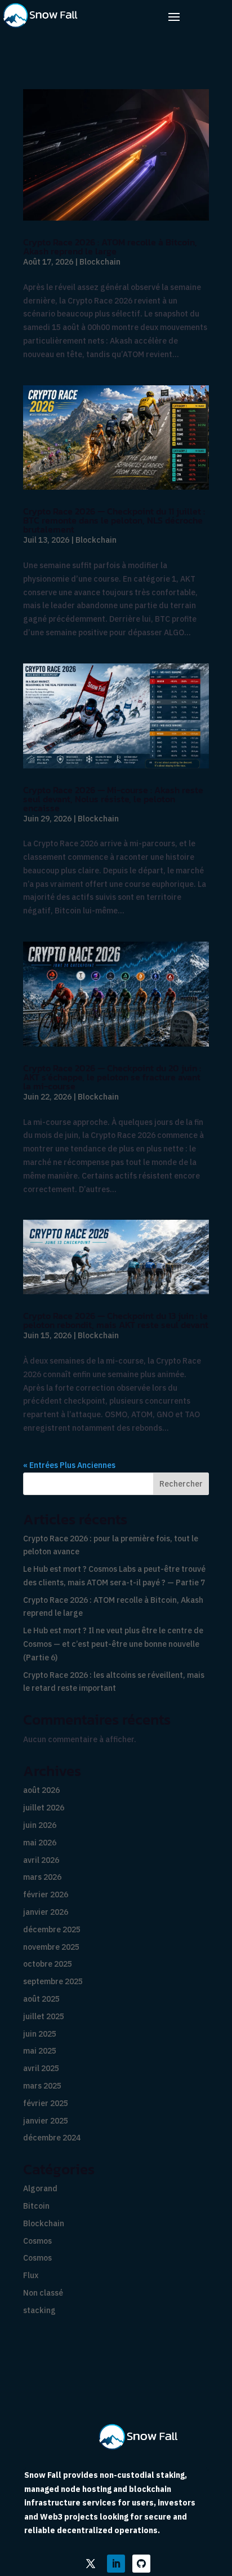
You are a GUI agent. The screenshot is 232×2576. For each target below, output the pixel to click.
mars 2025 (42, 2086)
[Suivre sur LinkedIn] (116, 2564)
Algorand (40, 2188)
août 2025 (41, 1999)
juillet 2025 (44, 2016)
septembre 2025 (53, 1981)
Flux (31, 2275)
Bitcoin (36, 2206)
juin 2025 (40, 2034)
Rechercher (181, 1484)
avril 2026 (41, 1860)
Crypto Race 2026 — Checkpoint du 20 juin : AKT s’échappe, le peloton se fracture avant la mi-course (112, 1077)
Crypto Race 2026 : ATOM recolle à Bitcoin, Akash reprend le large (110, 247)
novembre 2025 (51, 1947)
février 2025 (46, 2103)
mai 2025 (40, 2051)
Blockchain (100, 262)
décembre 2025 (52, 1929)
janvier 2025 (46, 2121)
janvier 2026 (46, 1912)
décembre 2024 (52, 2138)
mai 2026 (40, 1843)
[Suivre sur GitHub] (141, 2564)
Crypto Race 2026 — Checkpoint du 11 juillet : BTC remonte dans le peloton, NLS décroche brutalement (114, 520)
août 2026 (41, 1790)
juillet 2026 (44, 1808)
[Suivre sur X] (91, 2564)
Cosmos (37, 2241)
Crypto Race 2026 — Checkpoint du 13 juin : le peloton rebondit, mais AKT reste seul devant (116, 1320)
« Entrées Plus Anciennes (69, 1465)
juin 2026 (40, 1825)
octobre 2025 (48, 1964)
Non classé (43, 2293)
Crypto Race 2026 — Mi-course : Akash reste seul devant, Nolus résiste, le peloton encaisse (113, 799)
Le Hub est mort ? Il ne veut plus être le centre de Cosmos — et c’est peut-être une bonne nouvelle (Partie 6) (113, 1644)
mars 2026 (42, 1877)
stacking (39, 2310)
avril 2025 (41, 2068)
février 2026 (46, 1894)
